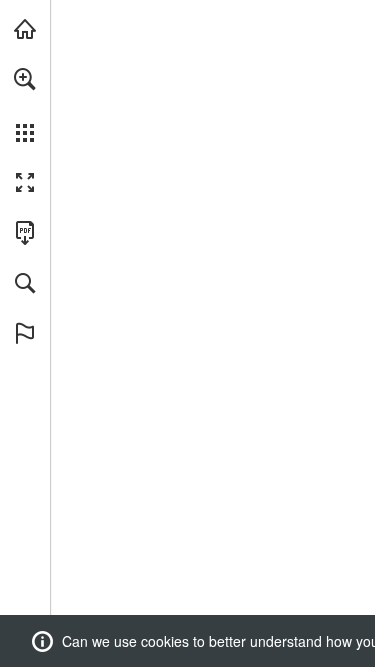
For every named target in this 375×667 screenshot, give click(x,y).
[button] (25, 79)
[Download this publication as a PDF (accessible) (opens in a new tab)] (25, 233)
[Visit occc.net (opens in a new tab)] (25, 29)
